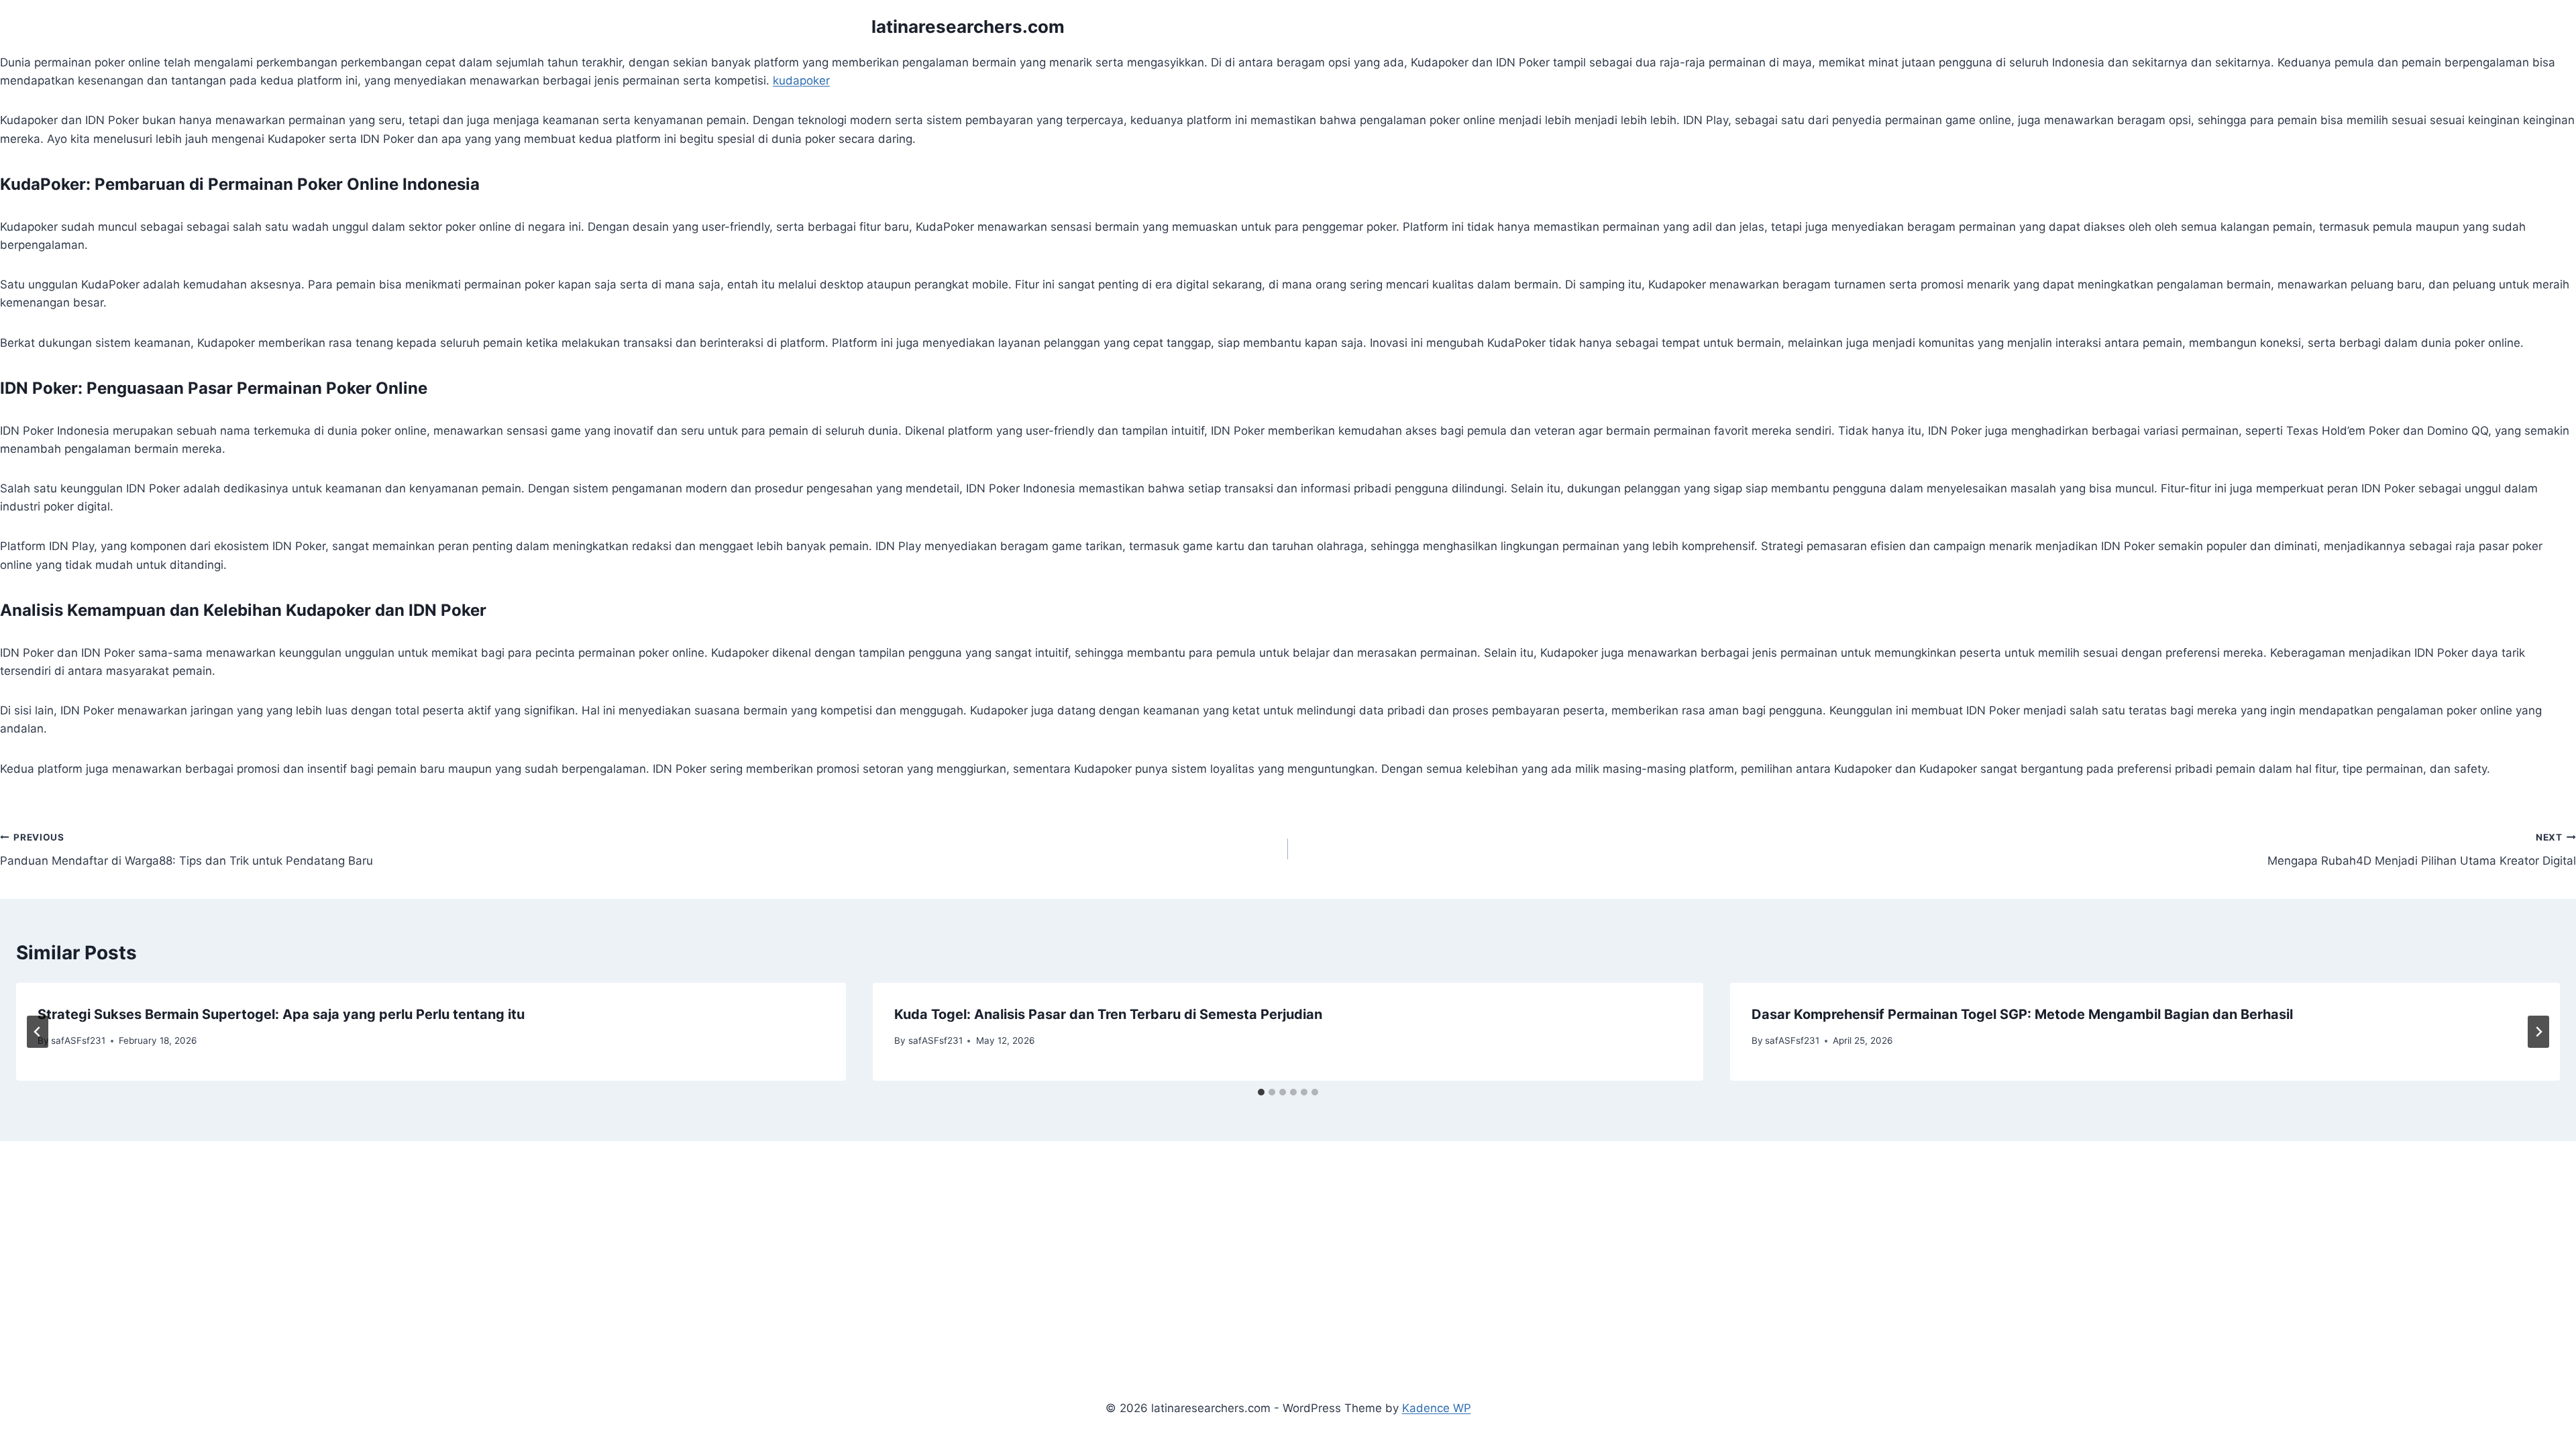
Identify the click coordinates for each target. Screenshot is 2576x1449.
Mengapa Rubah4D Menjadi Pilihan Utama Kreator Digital (2422, 850)
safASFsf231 (78, 1040)
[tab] (1261, 1092)
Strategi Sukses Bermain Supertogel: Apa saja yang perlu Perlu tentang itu (281, 1014)
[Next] (2538, 1032)
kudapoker (801, 80)
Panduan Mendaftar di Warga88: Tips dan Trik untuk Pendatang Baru (186, 850)
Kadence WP (1437, 1408)
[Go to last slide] (38, 1032)
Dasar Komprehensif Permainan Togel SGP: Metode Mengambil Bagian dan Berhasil (2022, 1014)
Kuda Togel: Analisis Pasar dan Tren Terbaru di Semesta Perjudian (1108, 1014)
